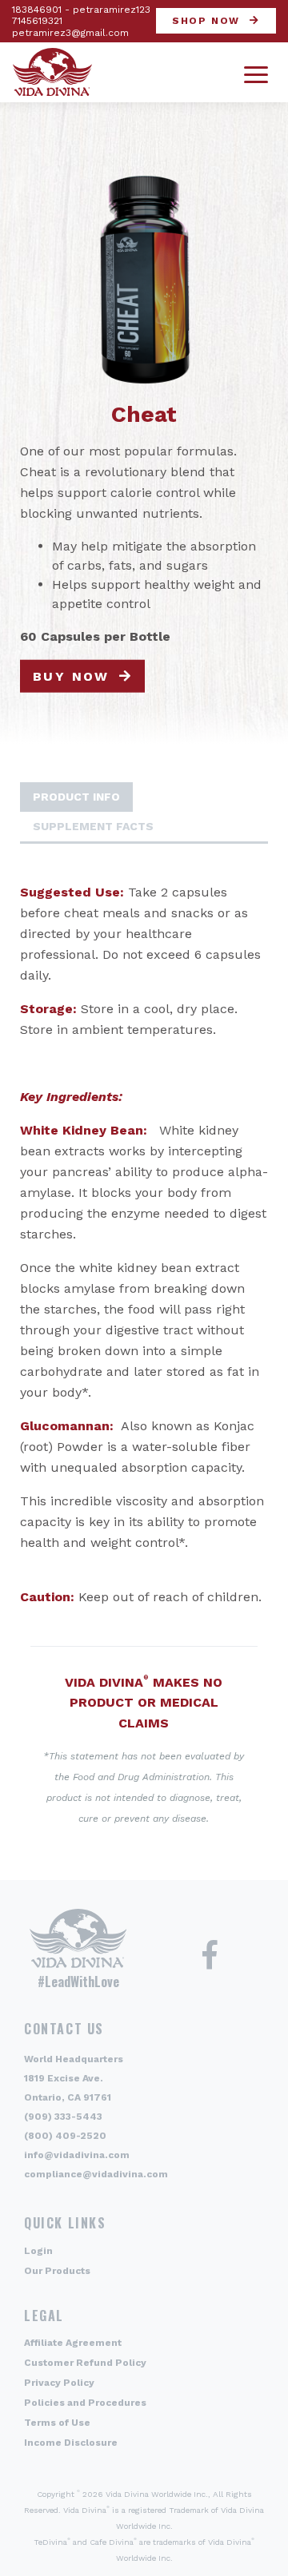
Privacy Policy (59, 2383)
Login (38, 2251)
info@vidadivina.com (77, 2155)
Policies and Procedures (85, 2403)
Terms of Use (57, 2423)
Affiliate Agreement (73, 2343)
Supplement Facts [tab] (93, 826)
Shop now (206, 21)
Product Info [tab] (76, 797)
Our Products (57, 2271)
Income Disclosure (71, 2443)
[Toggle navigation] (256, 72)
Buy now (71, 676)
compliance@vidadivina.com (96, 2174)
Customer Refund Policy (85, 2363)
